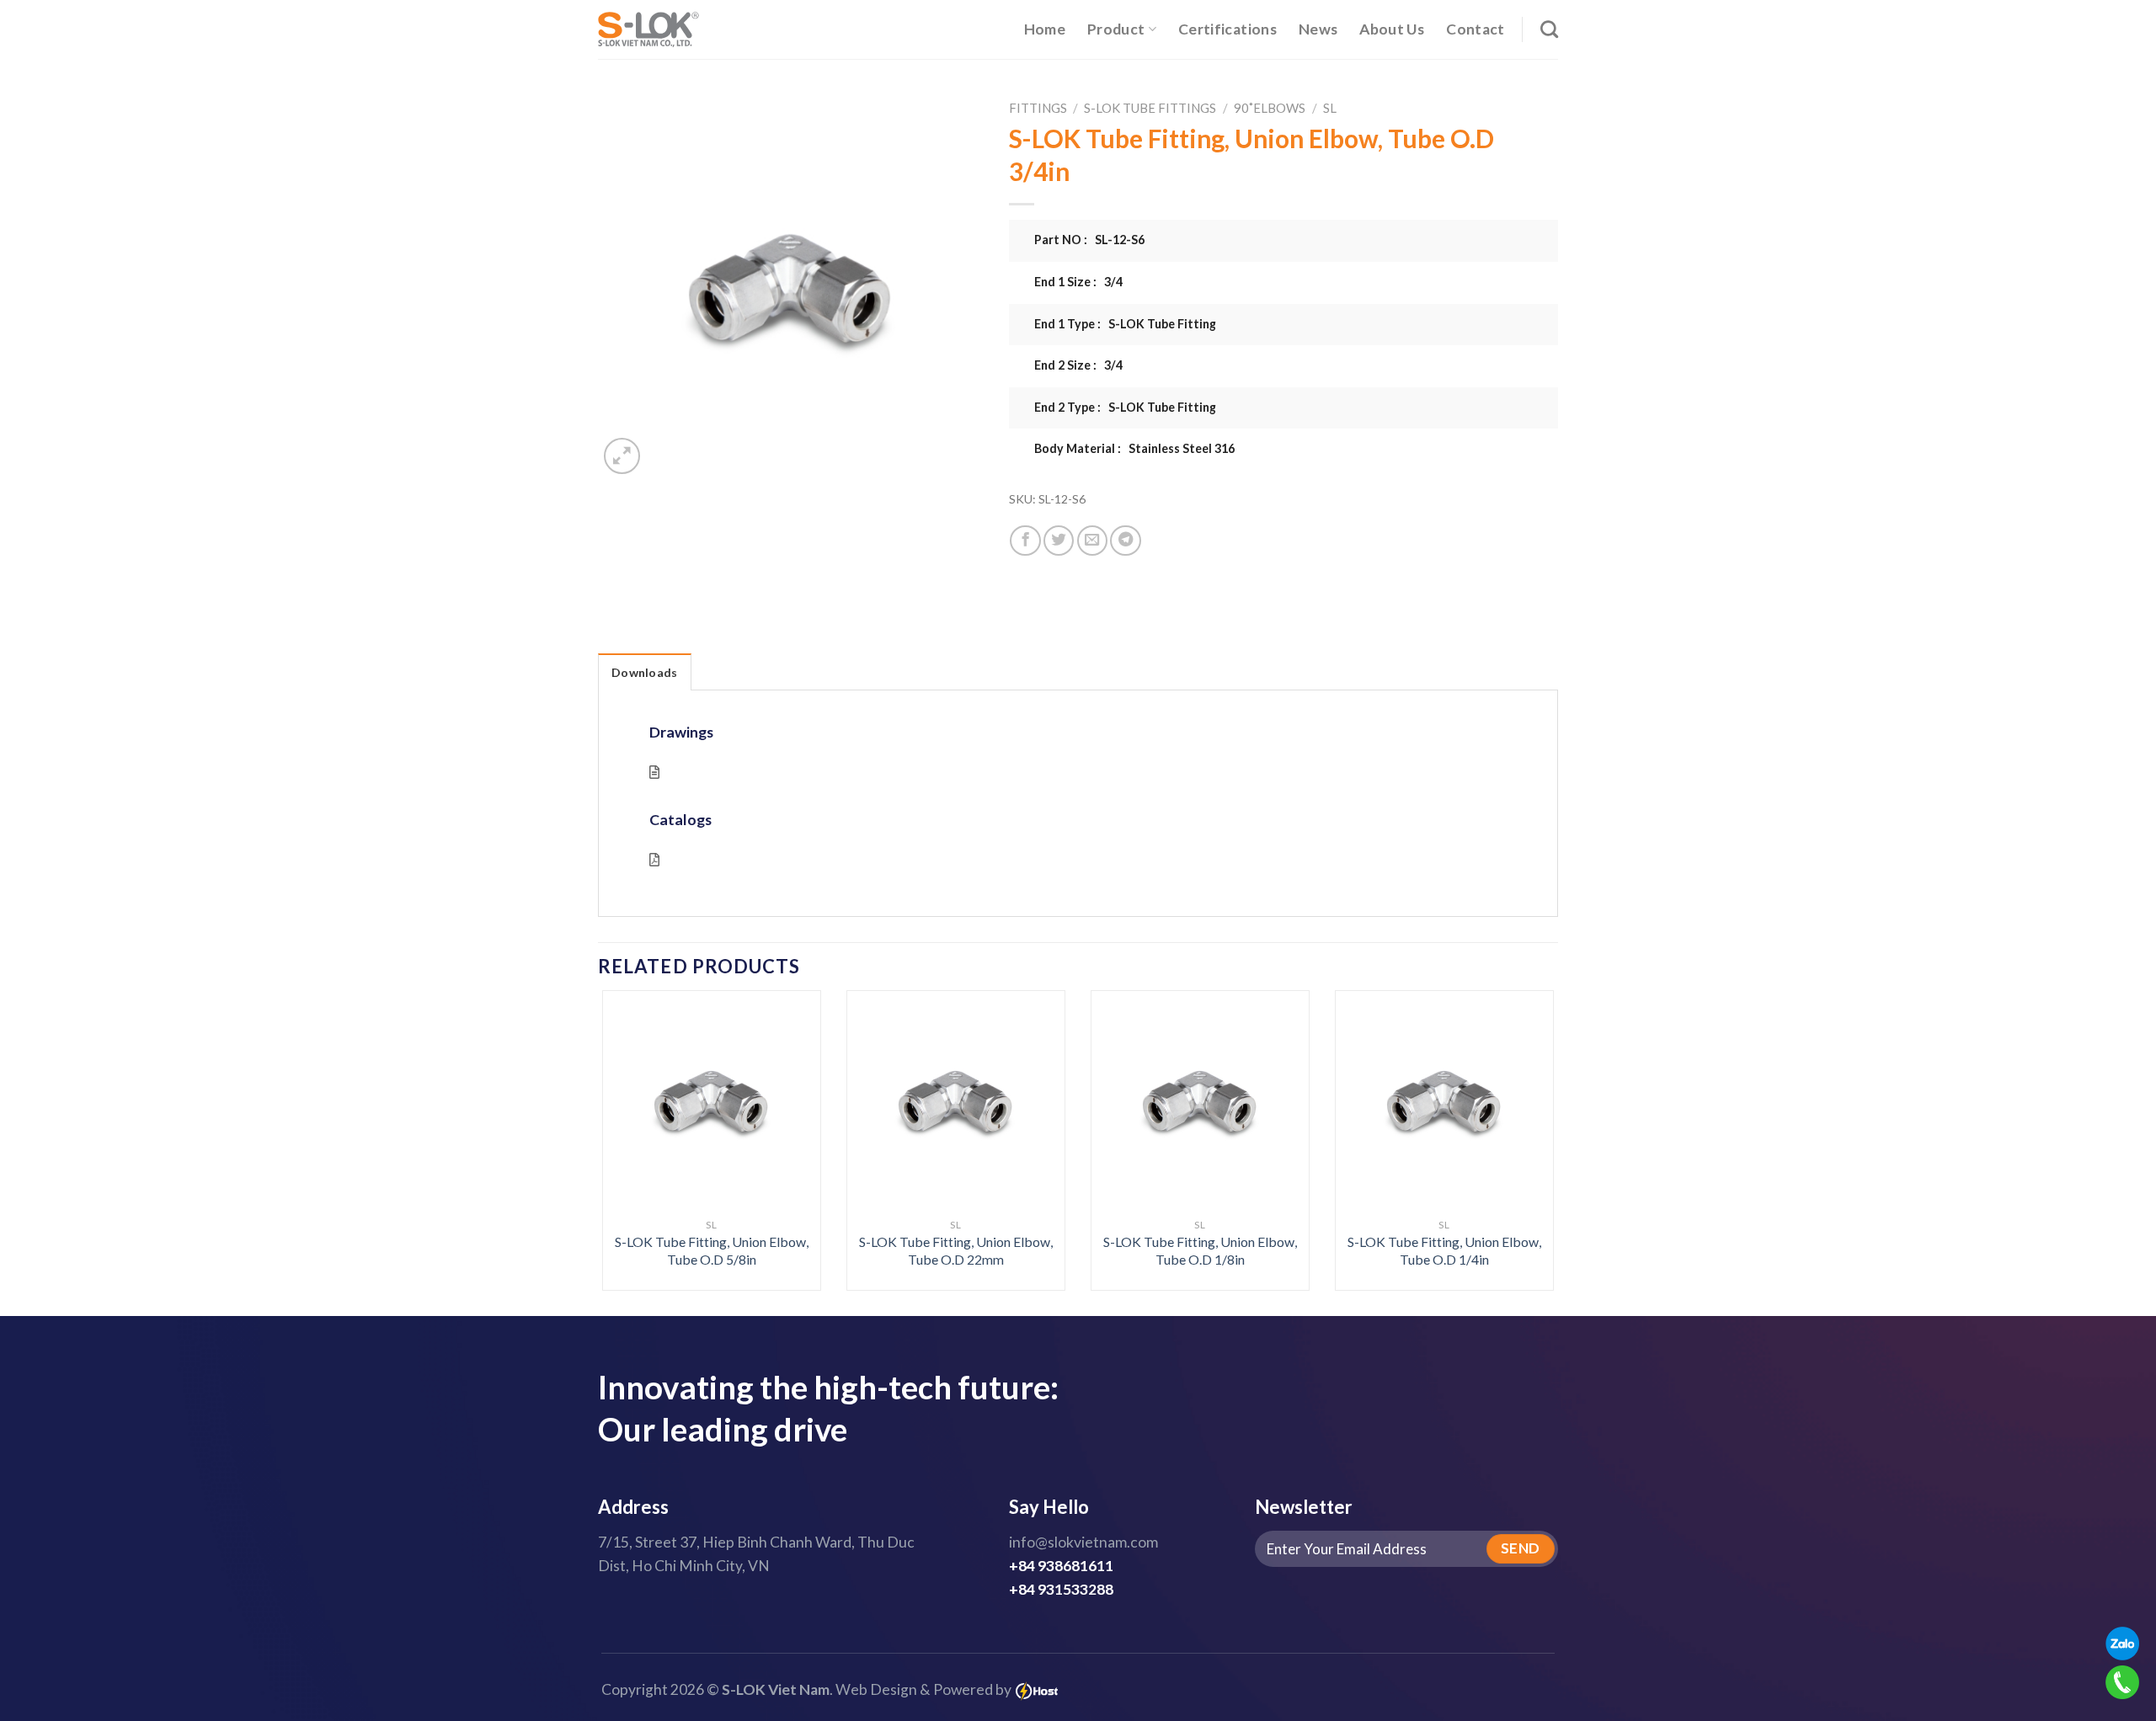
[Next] (1526, 1104)
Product (1116, 29)
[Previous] (630, 1104)
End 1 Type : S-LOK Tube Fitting (1125, 324)
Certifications (1227, 29)
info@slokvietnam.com (1083, 1542)
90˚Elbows (1270, 108)
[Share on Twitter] (1059, 541)
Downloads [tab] (645, 672)
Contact (1475, 29)
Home (1045, 29)
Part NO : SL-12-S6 (1089, 240)
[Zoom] (622, 456)
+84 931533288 (1061, 1589)
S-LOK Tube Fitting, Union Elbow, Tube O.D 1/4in (1444, 1250)
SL (1330, 108)
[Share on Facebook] (1025, 541)
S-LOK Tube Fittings (1150, 108)
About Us (1392, 29)
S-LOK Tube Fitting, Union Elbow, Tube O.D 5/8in (712, 1250)
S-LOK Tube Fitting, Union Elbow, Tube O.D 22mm (956, 1250)
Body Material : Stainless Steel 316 (1134, 448)
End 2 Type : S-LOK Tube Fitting (1125, 407)
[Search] (1549, 29)
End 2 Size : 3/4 (1078, 365)
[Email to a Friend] (1092, 541)
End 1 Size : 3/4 (1078, 282)
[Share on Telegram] (1125, 541)
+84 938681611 (1061, 1566)
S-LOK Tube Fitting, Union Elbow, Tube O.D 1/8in (1200, 1250)
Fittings (1038, 108)
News (1318, 29)
